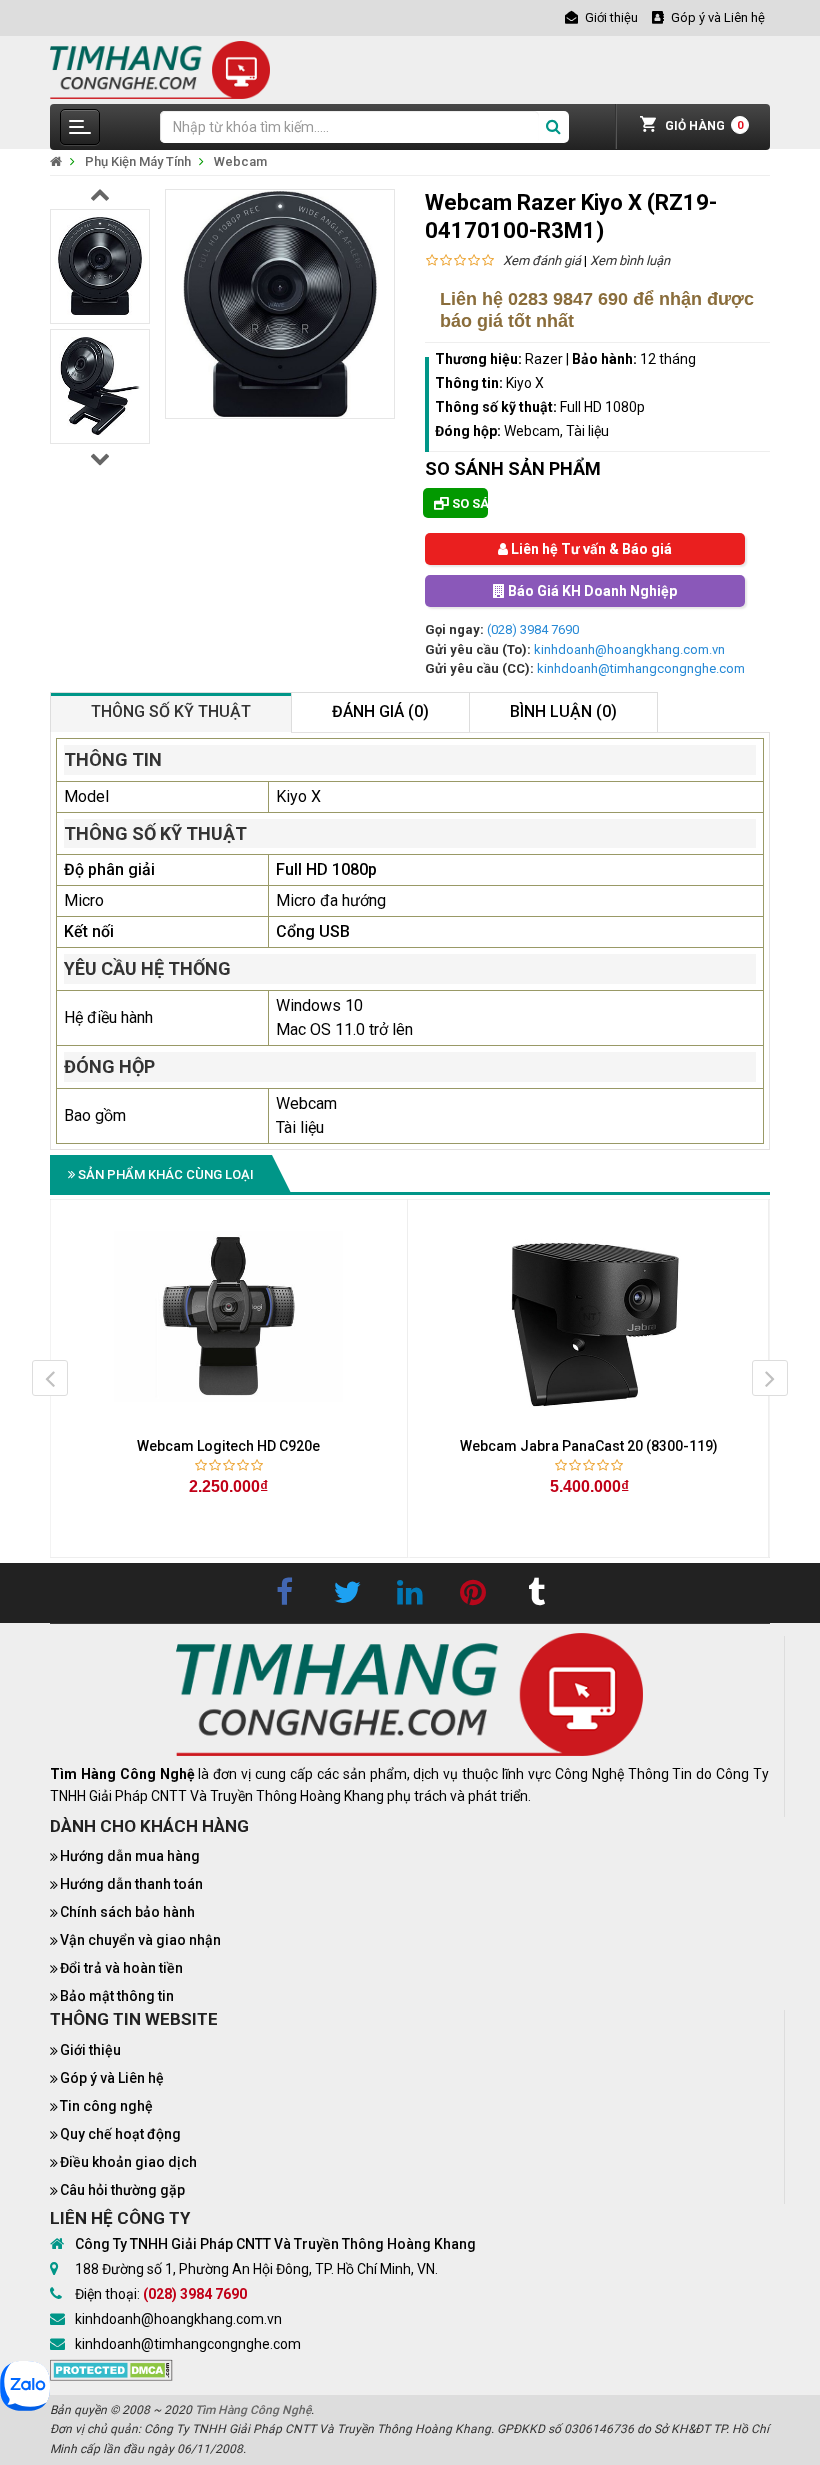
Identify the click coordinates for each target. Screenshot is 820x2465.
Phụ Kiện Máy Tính (138, 161)
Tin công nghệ (106, 2106)
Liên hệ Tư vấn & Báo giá (590, 549)
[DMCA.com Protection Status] (111, 2369)
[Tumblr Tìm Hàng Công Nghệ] (536, 1593)
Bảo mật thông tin (117, 1996)
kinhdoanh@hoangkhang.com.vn (629, 649)
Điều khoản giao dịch (128, 2162)
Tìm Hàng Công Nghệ (253, 2410)
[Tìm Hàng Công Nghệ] (160, 68)
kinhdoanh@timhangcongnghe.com (641, 668)
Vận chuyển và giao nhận (140, 1940)
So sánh (468, 503)
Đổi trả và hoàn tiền (121, 1968)
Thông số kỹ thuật (171, 711)
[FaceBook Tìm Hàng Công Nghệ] (284, 1593)
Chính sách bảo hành (127, 1912)
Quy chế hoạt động (120, 2134)
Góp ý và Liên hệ (112, 2078)
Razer (544, 359)
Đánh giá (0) (380, 711)
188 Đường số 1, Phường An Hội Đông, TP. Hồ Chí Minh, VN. (256, 2269)
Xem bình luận (630, 260)
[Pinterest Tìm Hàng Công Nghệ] (473, 1593)
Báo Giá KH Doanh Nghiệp (591, 591)
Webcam (240, 161)
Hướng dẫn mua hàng (130, 1856)
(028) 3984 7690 (533, 629)
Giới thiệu (90, 2050)
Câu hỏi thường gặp (122, 2190)
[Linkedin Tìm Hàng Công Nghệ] (410, 1593)
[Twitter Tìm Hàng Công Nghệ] (347, 1593)
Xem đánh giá (542, 260)
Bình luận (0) (563, 711)
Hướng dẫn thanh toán (131, 1884)
